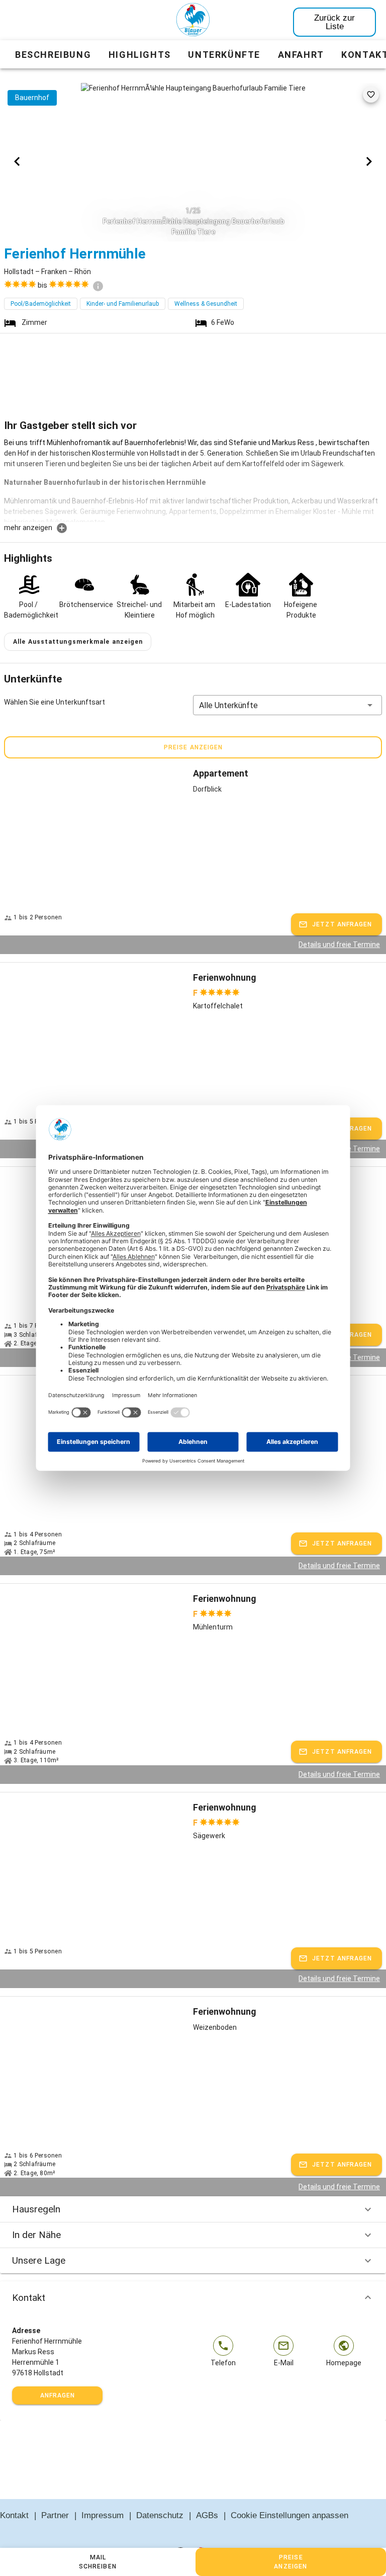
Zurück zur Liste (334, 22)
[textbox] (193, 480)
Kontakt (29, 2298)
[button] (287, 705)
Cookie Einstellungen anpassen (289, 2515)
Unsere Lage (39, 2260)
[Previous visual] (17, 161)
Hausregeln (36, 2209)
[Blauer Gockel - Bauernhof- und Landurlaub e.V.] (193, 22)
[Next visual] (369, 161)
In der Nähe (36, 2235)
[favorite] (371, 95)
